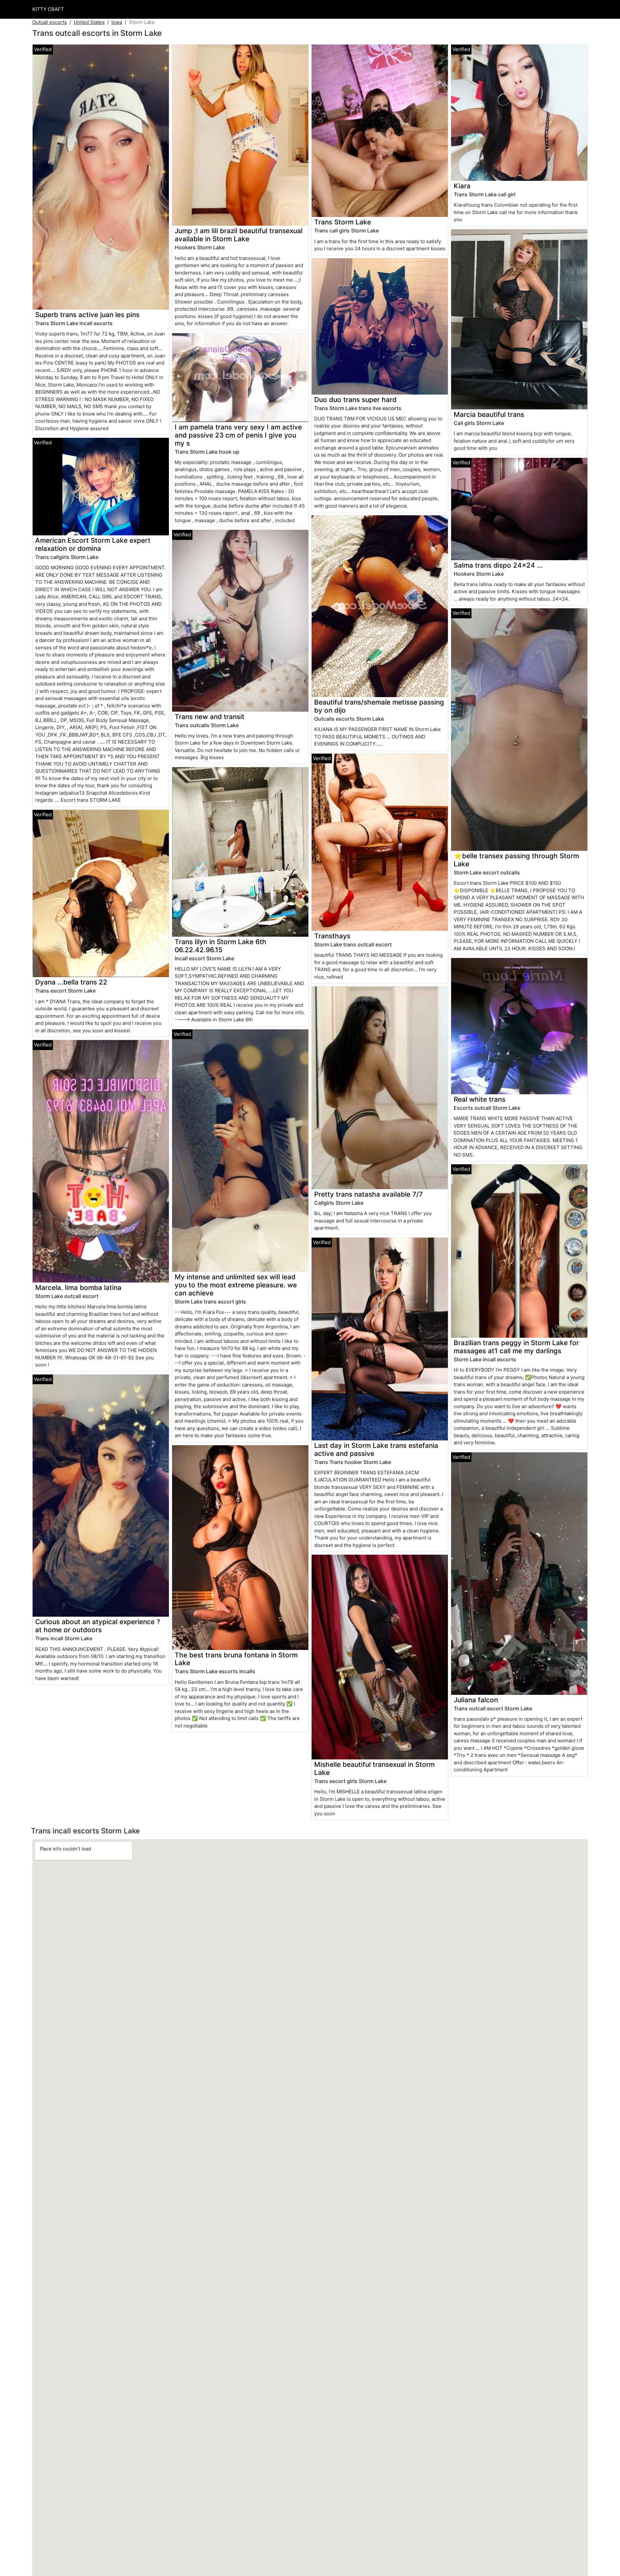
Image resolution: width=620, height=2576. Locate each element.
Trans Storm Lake (343, 222)
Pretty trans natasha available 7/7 (368, 1194)
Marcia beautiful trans (489, 414)
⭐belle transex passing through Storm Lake (516, 860)
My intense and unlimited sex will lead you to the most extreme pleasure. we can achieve (236, 1285)
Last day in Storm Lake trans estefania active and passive (376, 1449)
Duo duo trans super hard (355, 400)
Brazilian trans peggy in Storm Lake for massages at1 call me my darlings (516, 1347)
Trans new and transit (210, 717)
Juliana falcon (476, 1700)
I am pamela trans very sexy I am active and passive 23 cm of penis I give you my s (238, 435)
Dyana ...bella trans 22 (71, 982)
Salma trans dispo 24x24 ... (498, 565)
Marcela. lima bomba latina (78, 1288)
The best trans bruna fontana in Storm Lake (236, 1659)
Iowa (117, 22)
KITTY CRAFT (48, 9)
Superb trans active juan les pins (87, 315)
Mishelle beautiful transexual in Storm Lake (374, 1768)
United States (89, 22)
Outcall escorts (50, 22)
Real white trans (480, 1099)
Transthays (332, 936)
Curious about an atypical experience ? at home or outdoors (98, 1626)
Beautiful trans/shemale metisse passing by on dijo (379, 706)
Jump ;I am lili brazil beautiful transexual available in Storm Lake (239, 235)
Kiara (462, 186)
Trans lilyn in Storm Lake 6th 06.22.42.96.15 (221, 946)
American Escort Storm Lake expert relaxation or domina (93, 544)
